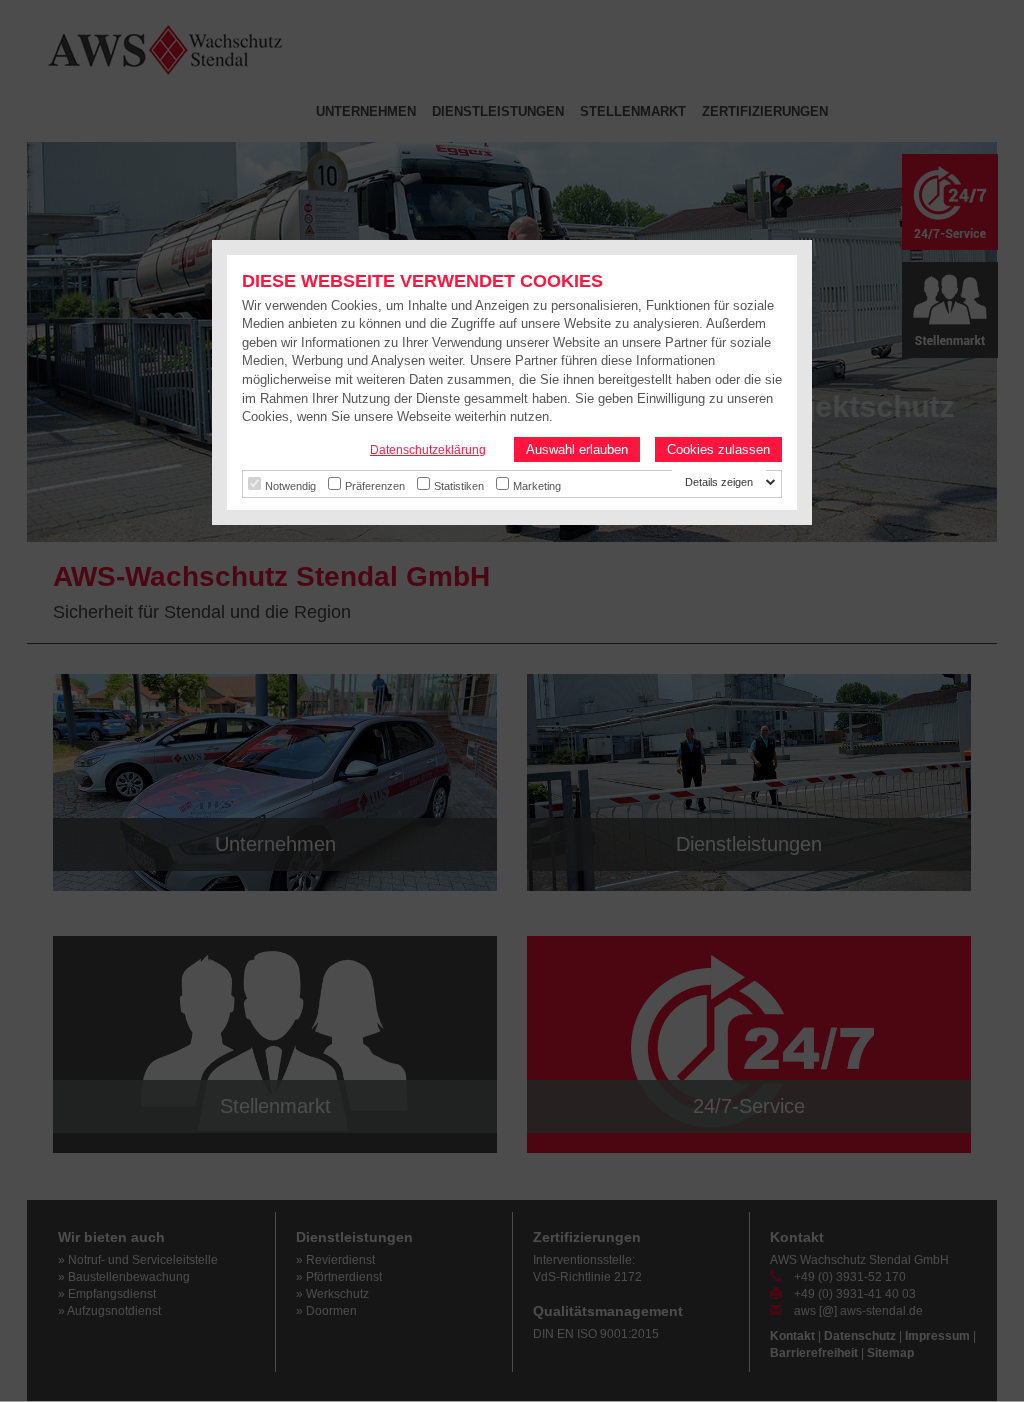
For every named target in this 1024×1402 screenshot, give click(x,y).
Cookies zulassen (718, 449)
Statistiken (459, 486)
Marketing (537, 486)
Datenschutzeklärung (428, 450)
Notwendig (290, 486)
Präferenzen (375, 486)
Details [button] (703, 482)
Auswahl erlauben (577, 449)
